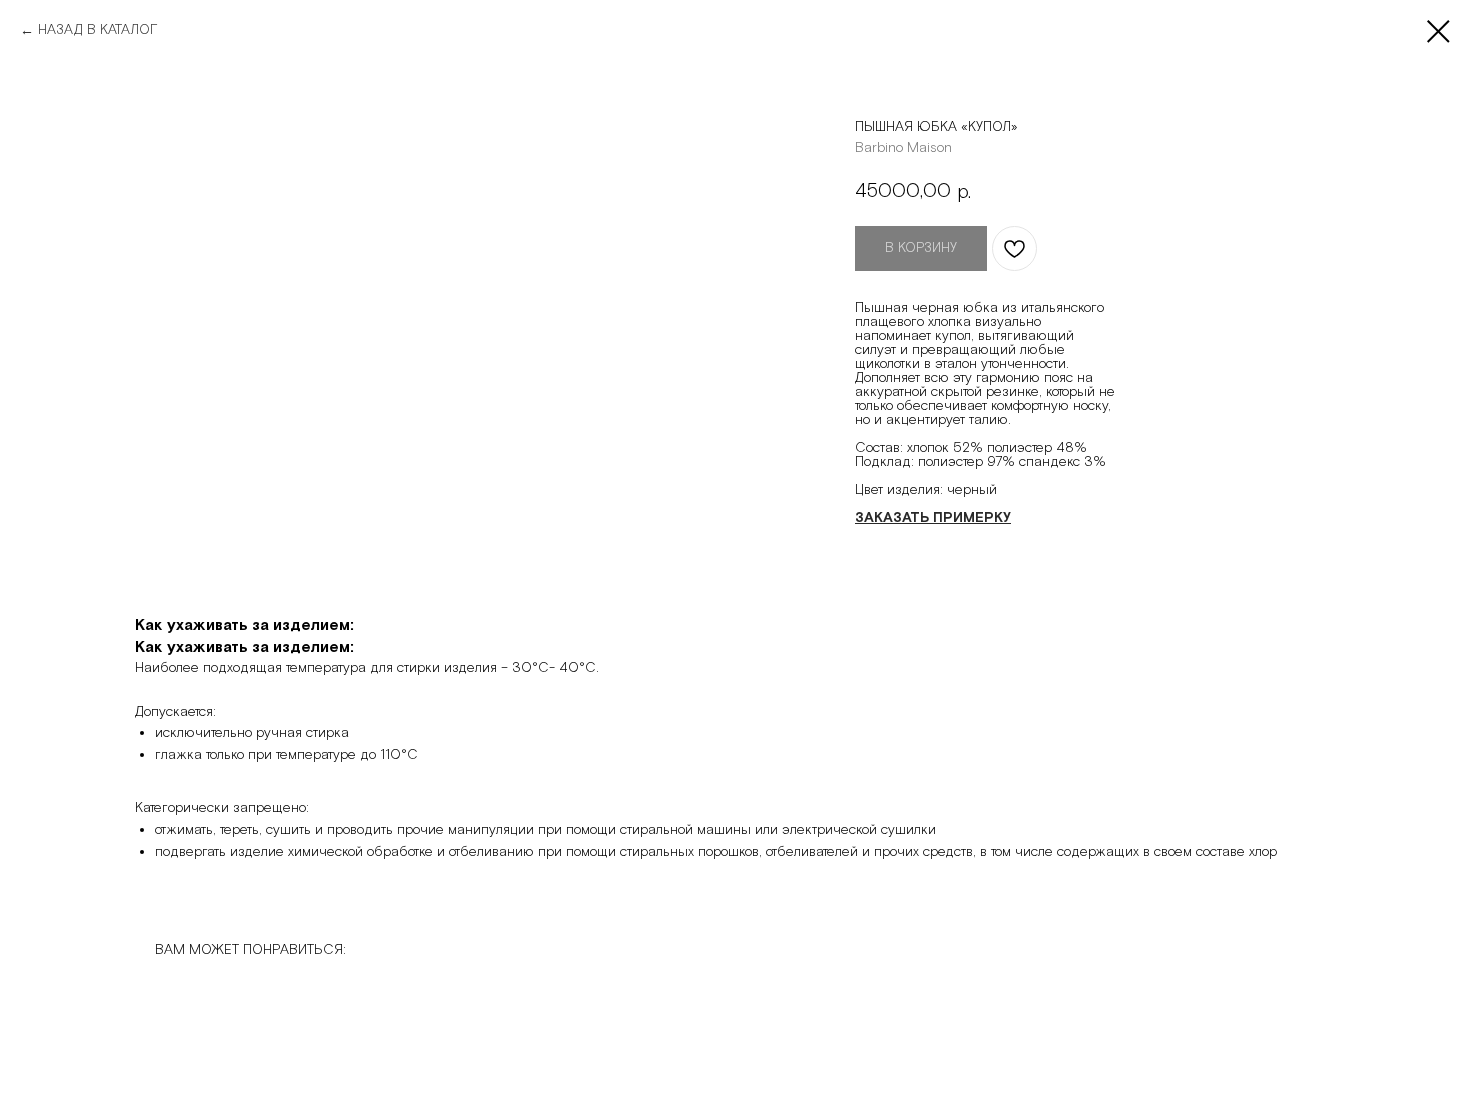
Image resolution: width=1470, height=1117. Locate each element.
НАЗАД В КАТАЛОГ (97, 30)
